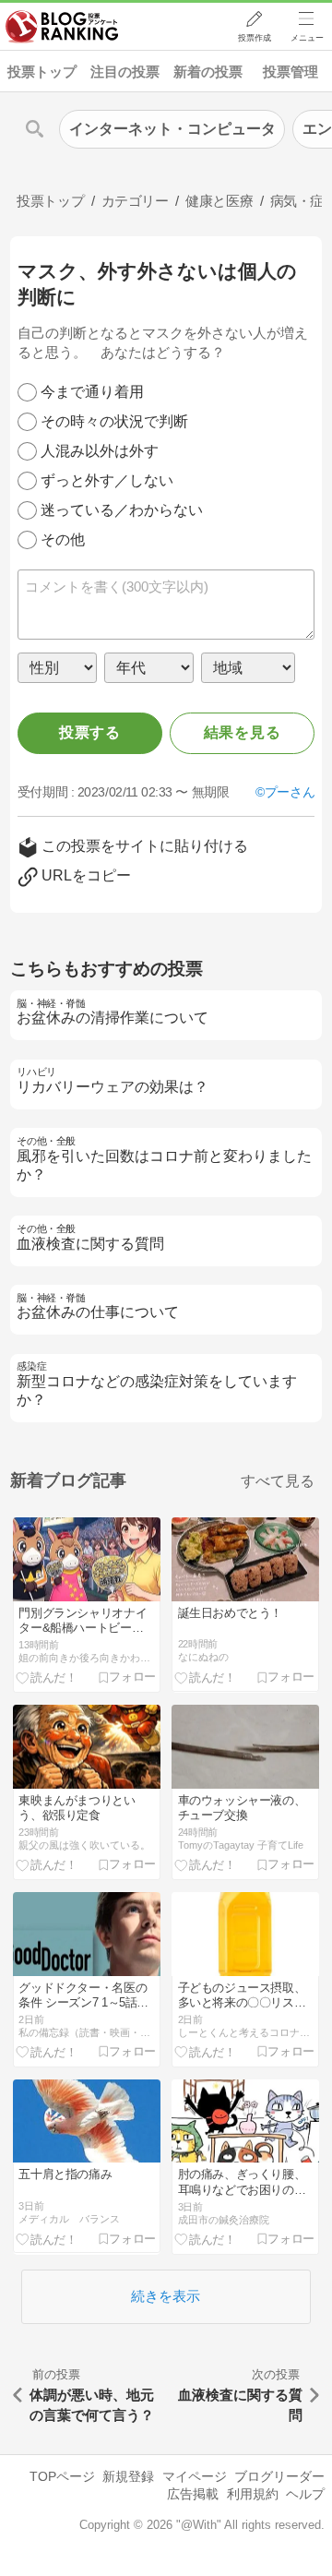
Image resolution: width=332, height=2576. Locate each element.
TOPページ (62, 2476)
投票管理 (290, 72)
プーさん (290, 792)
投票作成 (255, 38)
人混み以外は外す (100, 451)
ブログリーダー (279, 2476)
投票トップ (42, 72)
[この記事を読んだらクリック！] (47, 1677)
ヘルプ (305, 2494)
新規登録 (128, 2476)
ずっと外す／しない (107, 480)
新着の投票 (208, 72)
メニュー (307, 38)
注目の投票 (125, 72)
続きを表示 (166, 2296)
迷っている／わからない (122, 510)
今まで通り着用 (92, 392)
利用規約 (253, 2494)
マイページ (195, 2476)
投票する (90, 732)
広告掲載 (193, 2494)
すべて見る (278, 1481)
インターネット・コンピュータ (172, 129)
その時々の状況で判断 (114, 421)
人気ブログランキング (62, 27)
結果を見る (243, 732)
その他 (63, 539)
